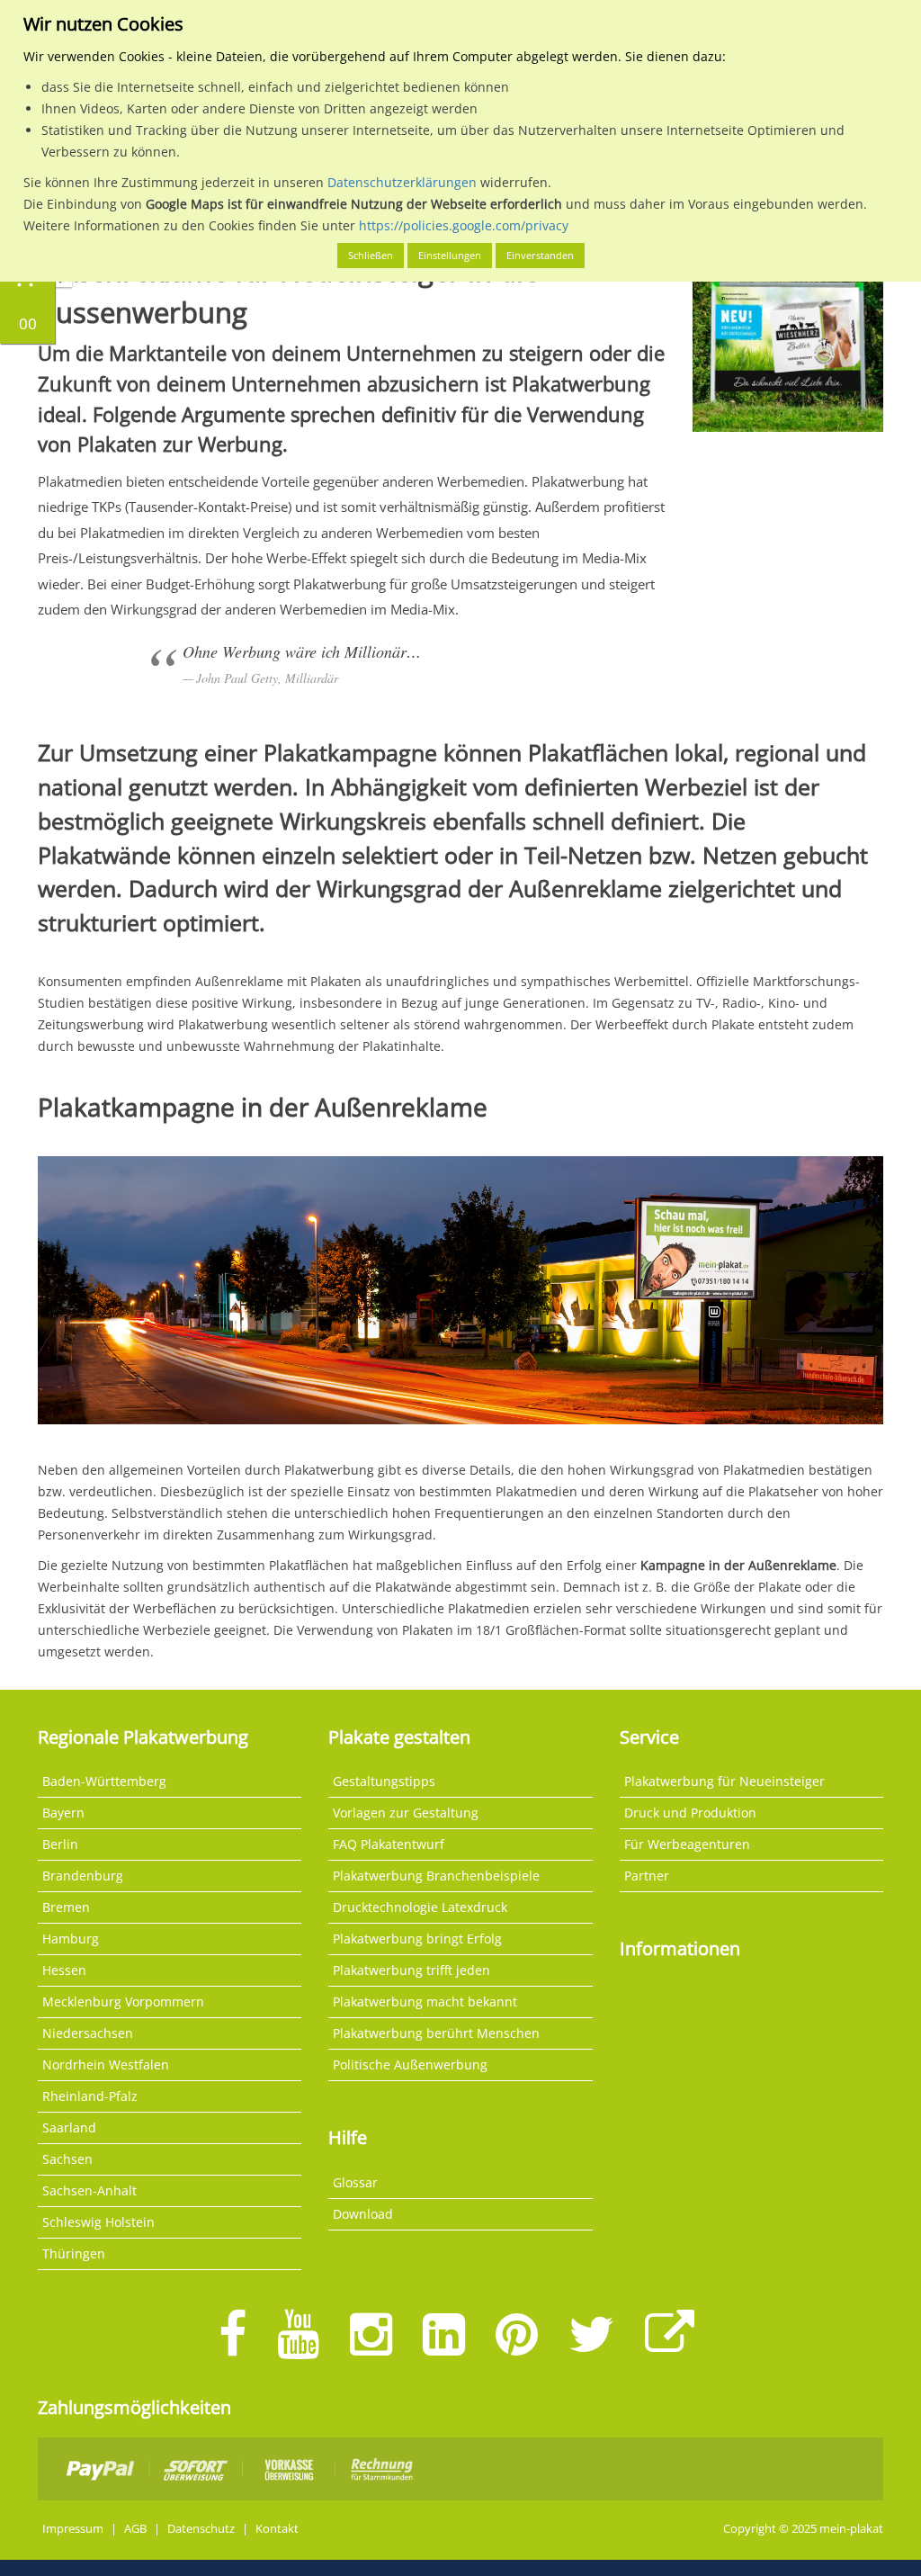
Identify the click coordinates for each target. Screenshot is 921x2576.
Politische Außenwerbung (410, 2064)
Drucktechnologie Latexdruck (420, 1907)
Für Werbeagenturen (687, 1844)
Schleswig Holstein (98, 2222)
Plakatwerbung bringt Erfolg (417, 1939)
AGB (135, 2529)
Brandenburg (83, 1876)
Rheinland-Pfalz (90, 2096)
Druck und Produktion (690, 1813)
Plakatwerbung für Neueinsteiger (724, 1781)
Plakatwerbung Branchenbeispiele (436, 1876)
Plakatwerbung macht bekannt (425, 2002)
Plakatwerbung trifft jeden (411, 1970)
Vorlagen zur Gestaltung (406, 1813)
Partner (647, 1876)
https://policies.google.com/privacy (464, 225)
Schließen (371, 255)
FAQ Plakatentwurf (389, 1844)
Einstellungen (450, 255)
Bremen (66, 1907)
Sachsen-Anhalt (89, 2190)
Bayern (63, 1813)
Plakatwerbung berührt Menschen (436, 2033)
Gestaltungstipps (384, 1781)
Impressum (73, 2529)
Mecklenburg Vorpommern (123, 2002)
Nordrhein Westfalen (106, 2064)
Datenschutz (201, 2529)
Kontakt (277, 2529)
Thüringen (74, 2253)
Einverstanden (540, 255)
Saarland (69, 2127)
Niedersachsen (88, 2033)
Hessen (64, 1970)
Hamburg (71, 1939)
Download (363, 2214)
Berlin (60, 1844)
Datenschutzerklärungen (402, 182)
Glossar (355, 2182)
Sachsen (67, 2159)
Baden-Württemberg (104, 1781)
